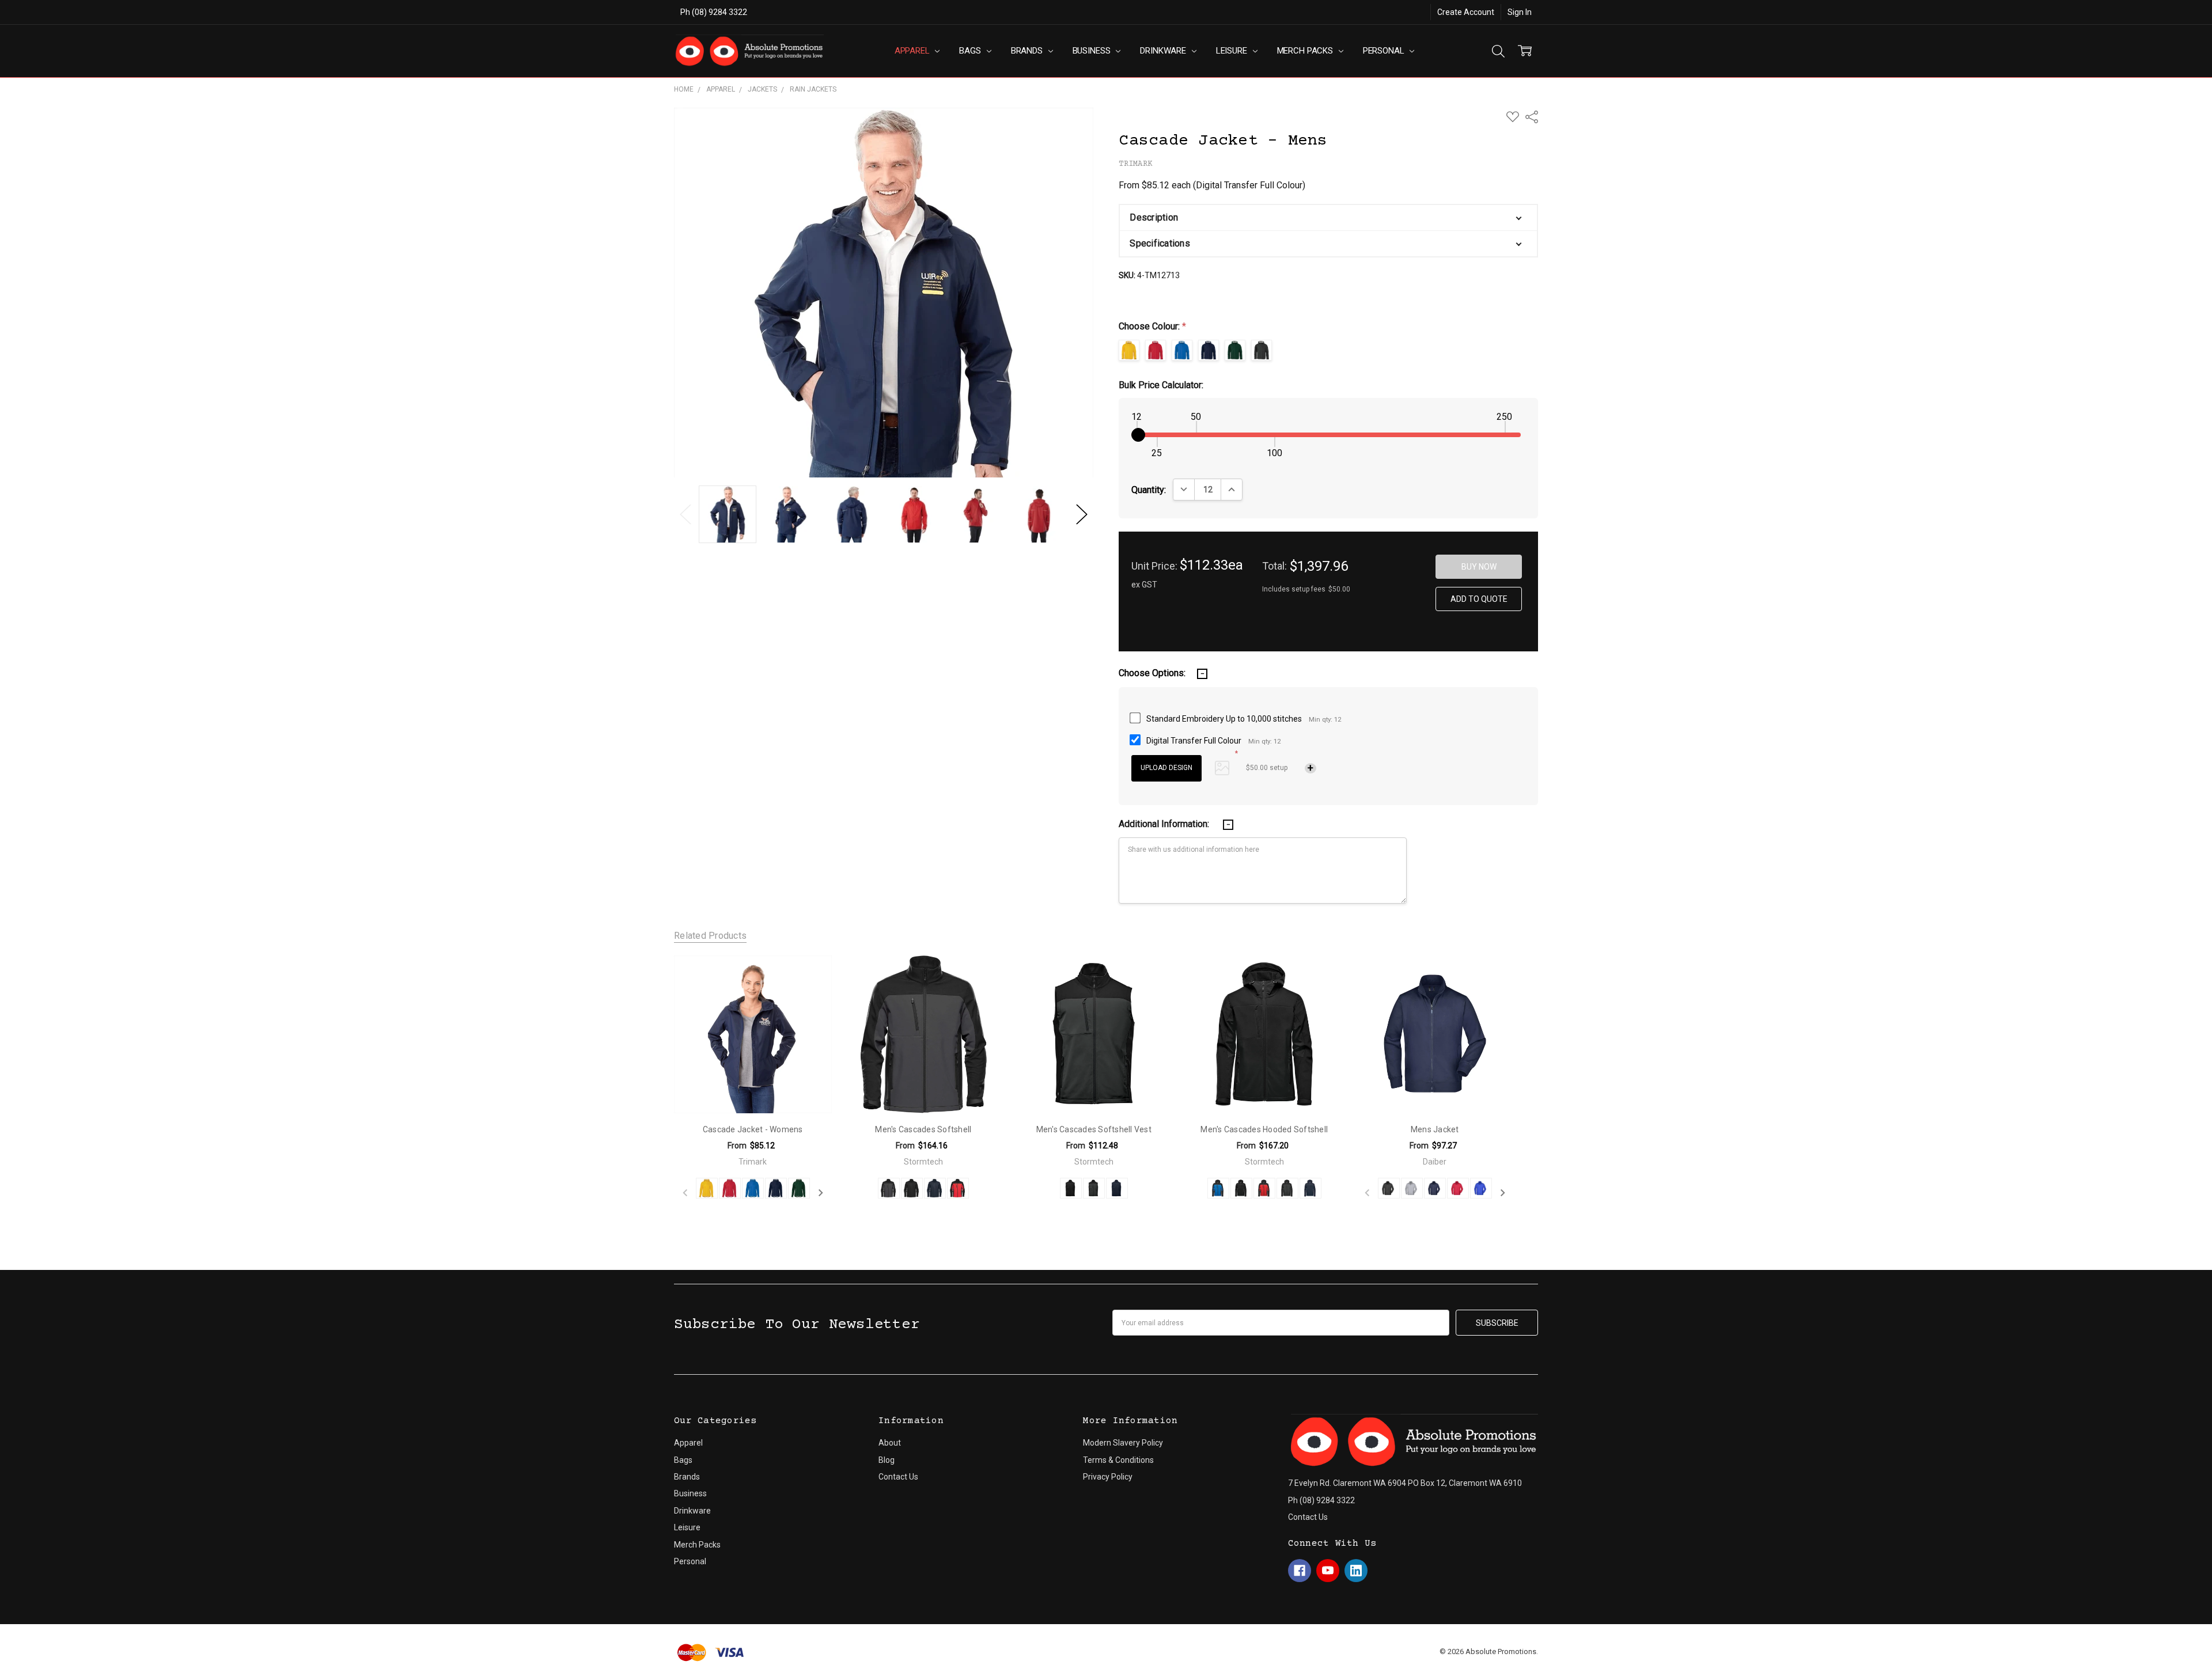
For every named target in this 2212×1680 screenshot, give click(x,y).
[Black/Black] (912, 1188)
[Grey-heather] (1412, 1188)
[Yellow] (707, 1188)
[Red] (1458, 1188)
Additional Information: (1165, 824)
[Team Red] (730, 1188)
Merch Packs (1306, 51)
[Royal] (1481, 1188)
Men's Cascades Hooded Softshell (1264, 1129)
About (890, 1443)
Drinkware (1164, 51)
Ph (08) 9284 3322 (714, 12)
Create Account (1466, 12)
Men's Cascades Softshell (923, 1129)
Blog (887, 1460)
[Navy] (1435, 1188)
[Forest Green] (799, 1188)
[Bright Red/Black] (958, 1188)
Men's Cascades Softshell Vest (1094, 1129)
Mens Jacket (1435, 1129)
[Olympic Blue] (753, 1188)
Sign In (1520, 12)
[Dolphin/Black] (889, 1188)
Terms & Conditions (1118, 1460)
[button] (1328, 218)
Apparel (913, 51)
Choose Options (753, 1089)
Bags (971, 51)
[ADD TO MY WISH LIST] (810, 976)
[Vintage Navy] (776, 1188)
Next (1082, 515)
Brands (1028, 51)
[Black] (1389, 1188)
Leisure (1233, 51)
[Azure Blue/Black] (1218, 1188)
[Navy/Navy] (935, 1188)
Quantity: (1149, 490)
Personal (1385, 51)
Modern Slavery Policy (1123, 1443)
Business (1093, 51)
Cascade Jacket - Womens (753, 1129)
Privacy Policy (1108, 1477)
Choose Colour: (1152, 326)
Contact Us (898, 1477)
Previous (685, 515)
